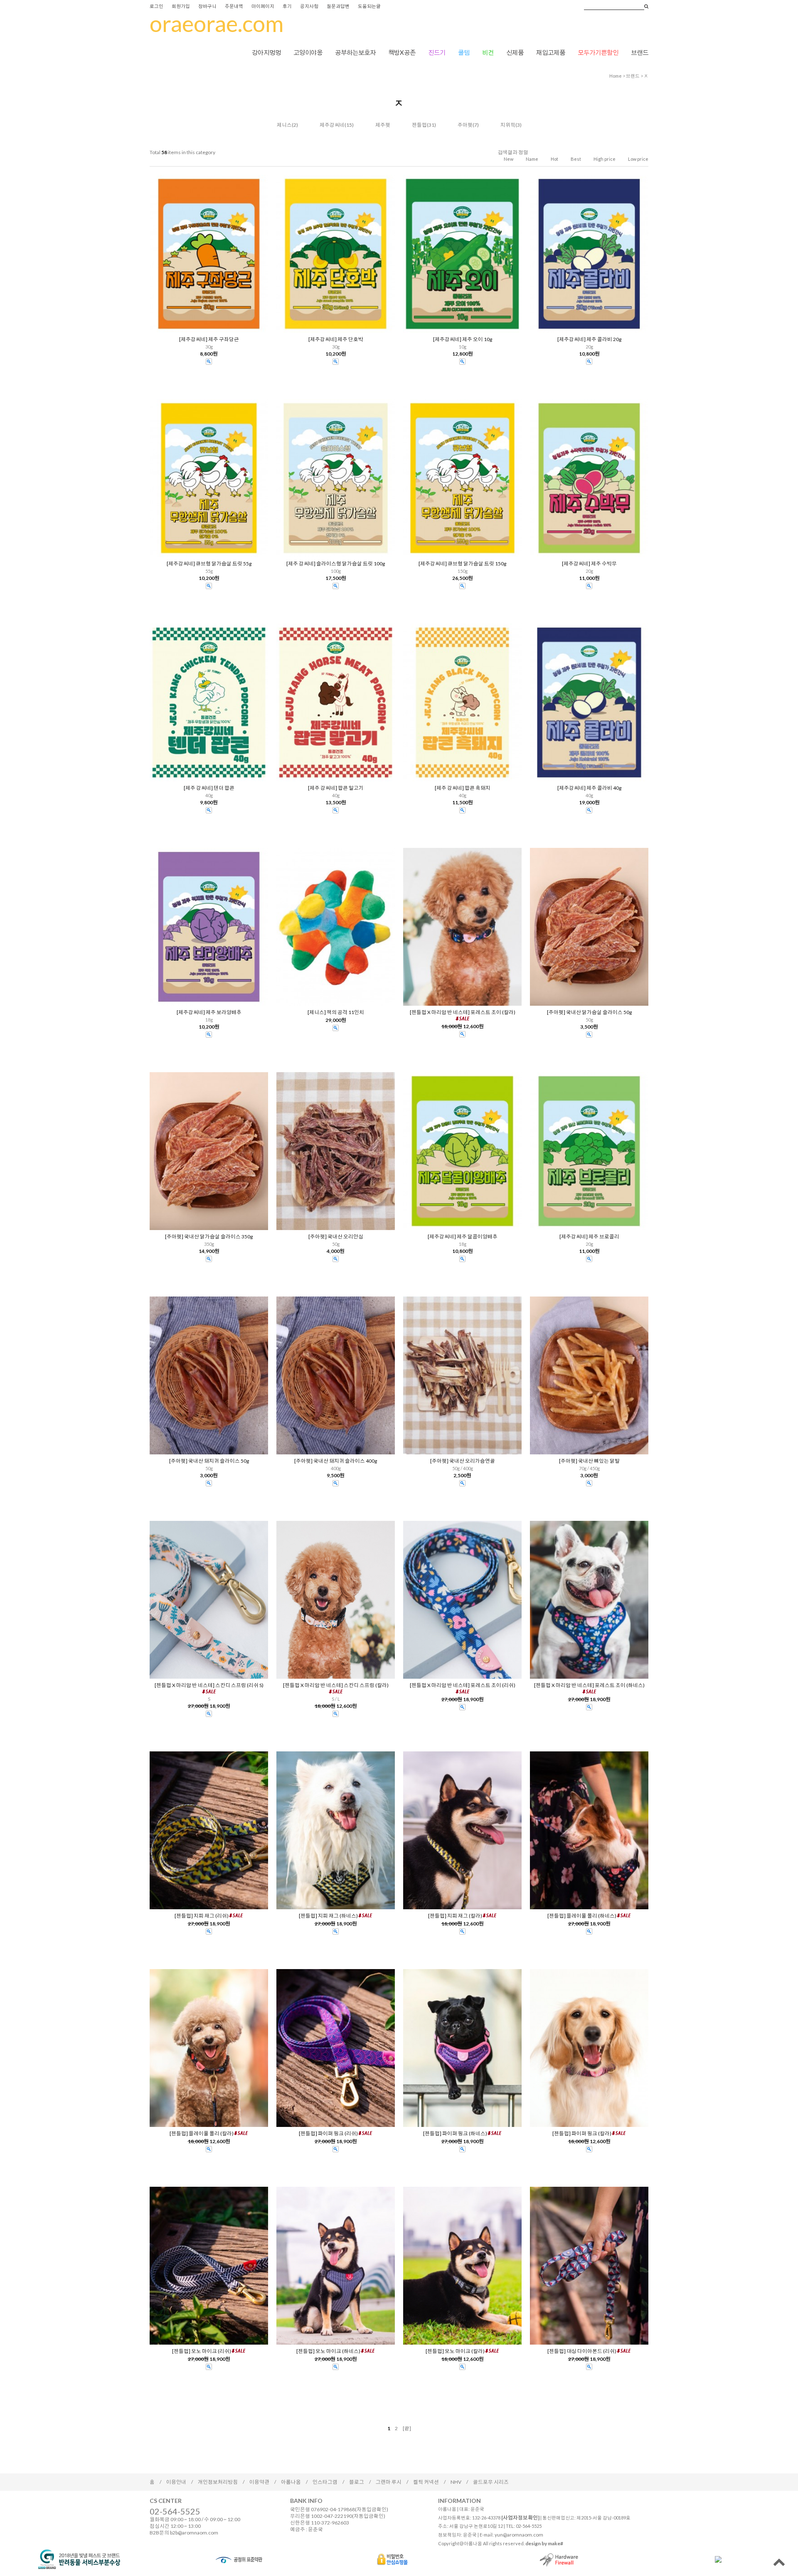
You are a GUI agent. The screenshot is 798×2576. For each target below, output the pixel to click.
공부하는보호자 (355, 52)
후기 (287, 6)
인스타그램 (325, 2482)
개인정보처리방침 (218, 2482)
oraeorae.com (217, 23)
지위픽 (508, 125)
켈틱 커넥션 (426, 2482)
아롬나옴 (291, 2482)
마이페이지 (263, 6)
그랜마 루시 (389, 2482)
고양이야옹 (308, 52)
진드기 (437, 52)
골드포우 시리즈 (491, 2482)
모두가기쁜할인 (598, 52)
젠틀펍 (419, 125)
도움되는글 (369, 6)
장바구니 (207, 6)
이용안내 (176, 2482)
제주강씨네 (332, 125)
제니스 (284, 125)
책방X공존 (402, 52)
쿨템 (464, 52)
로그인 (156, 6)
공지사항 (309, 6)
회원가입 (181, 6)
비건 (488, 52)
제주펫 (383, 125)
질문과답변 (338, 6)
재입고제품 (551, 52)
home (616, 76)
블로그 (357, 2482)
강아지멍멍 (266, 52)
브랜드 (640, 52)
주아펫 (465, 125)
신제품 (515, 52)
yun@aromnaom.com (519, 2535)
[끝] (407, 2428)
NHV (456, 2482)
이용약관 (259, 2482)
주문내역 (234, 6)
